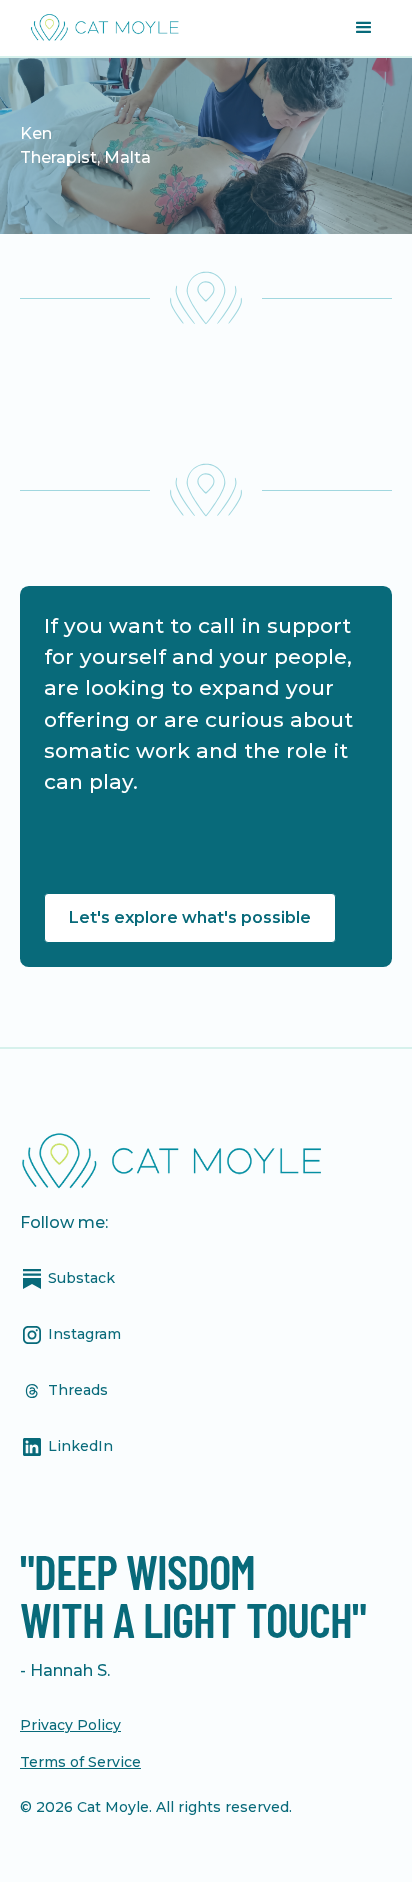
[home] (100, 28)
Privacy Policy (70, 1725)
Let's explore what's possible (190, 917)
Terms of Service (80, 1762)
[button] (364, 28)
